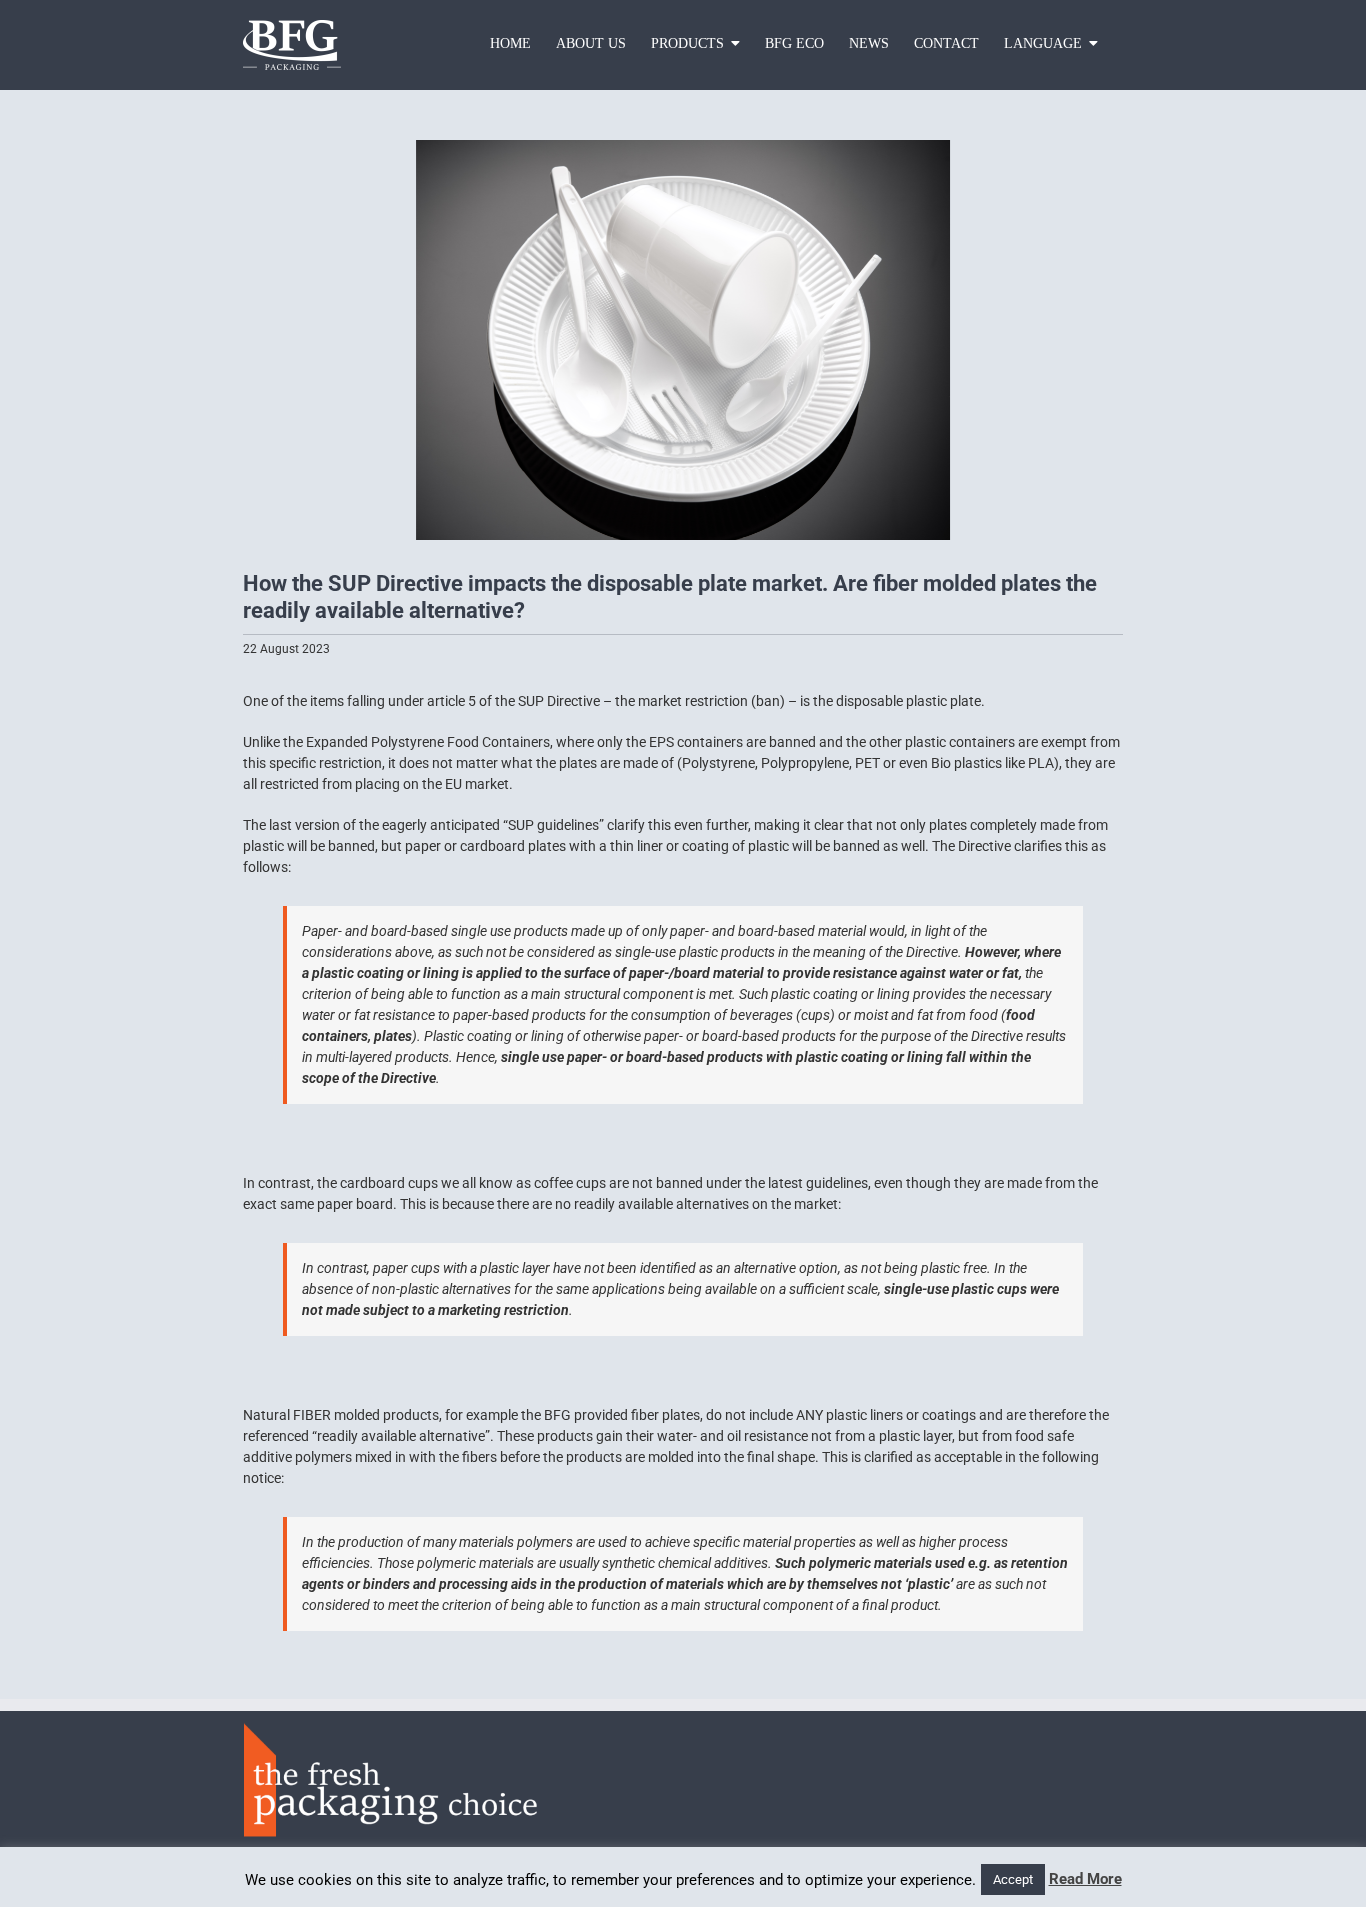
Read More (1085, 1879)
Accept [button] (1013, 1879)
